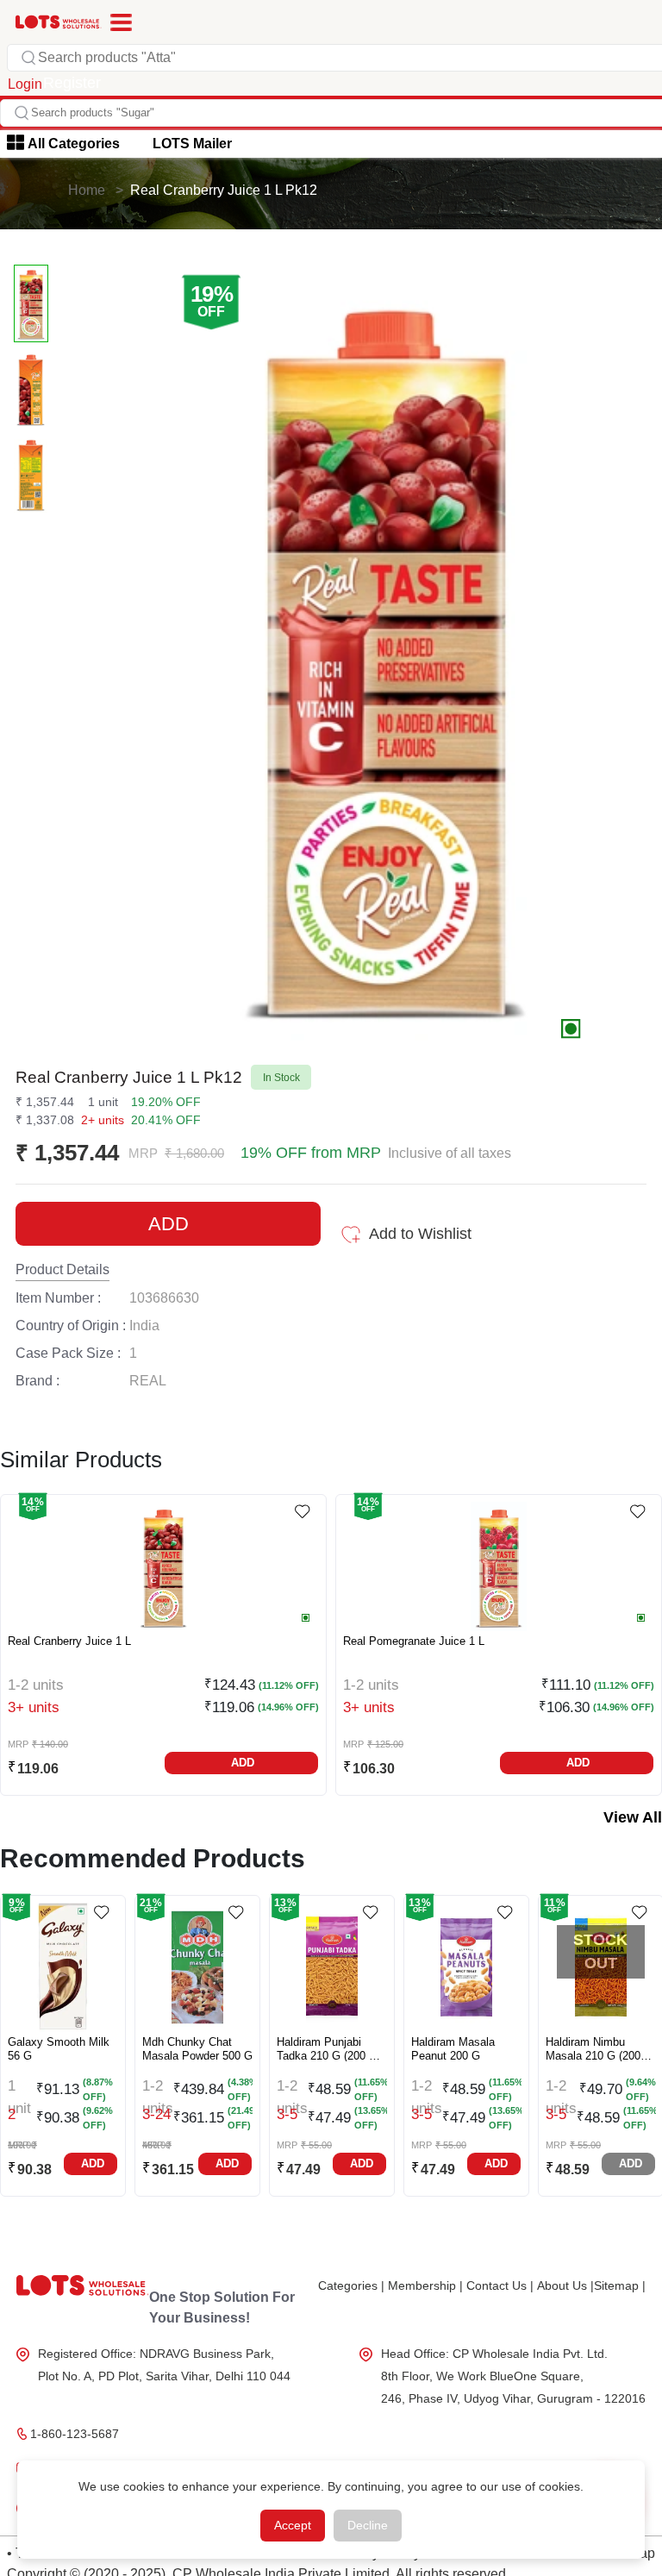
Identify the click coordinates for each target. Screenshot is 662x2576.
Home (87, 190)
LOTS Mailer (192, 144)
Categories (351, 2285)
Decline (368, 2525)
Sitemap (620, 2285)
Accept (293, 2525)
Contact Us (500, 2285)
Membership (425, 2285)
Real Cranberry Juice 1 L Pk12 (224, 190)
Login (25, 84)
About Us (565, 2285)
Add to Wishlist (420, 1234)
